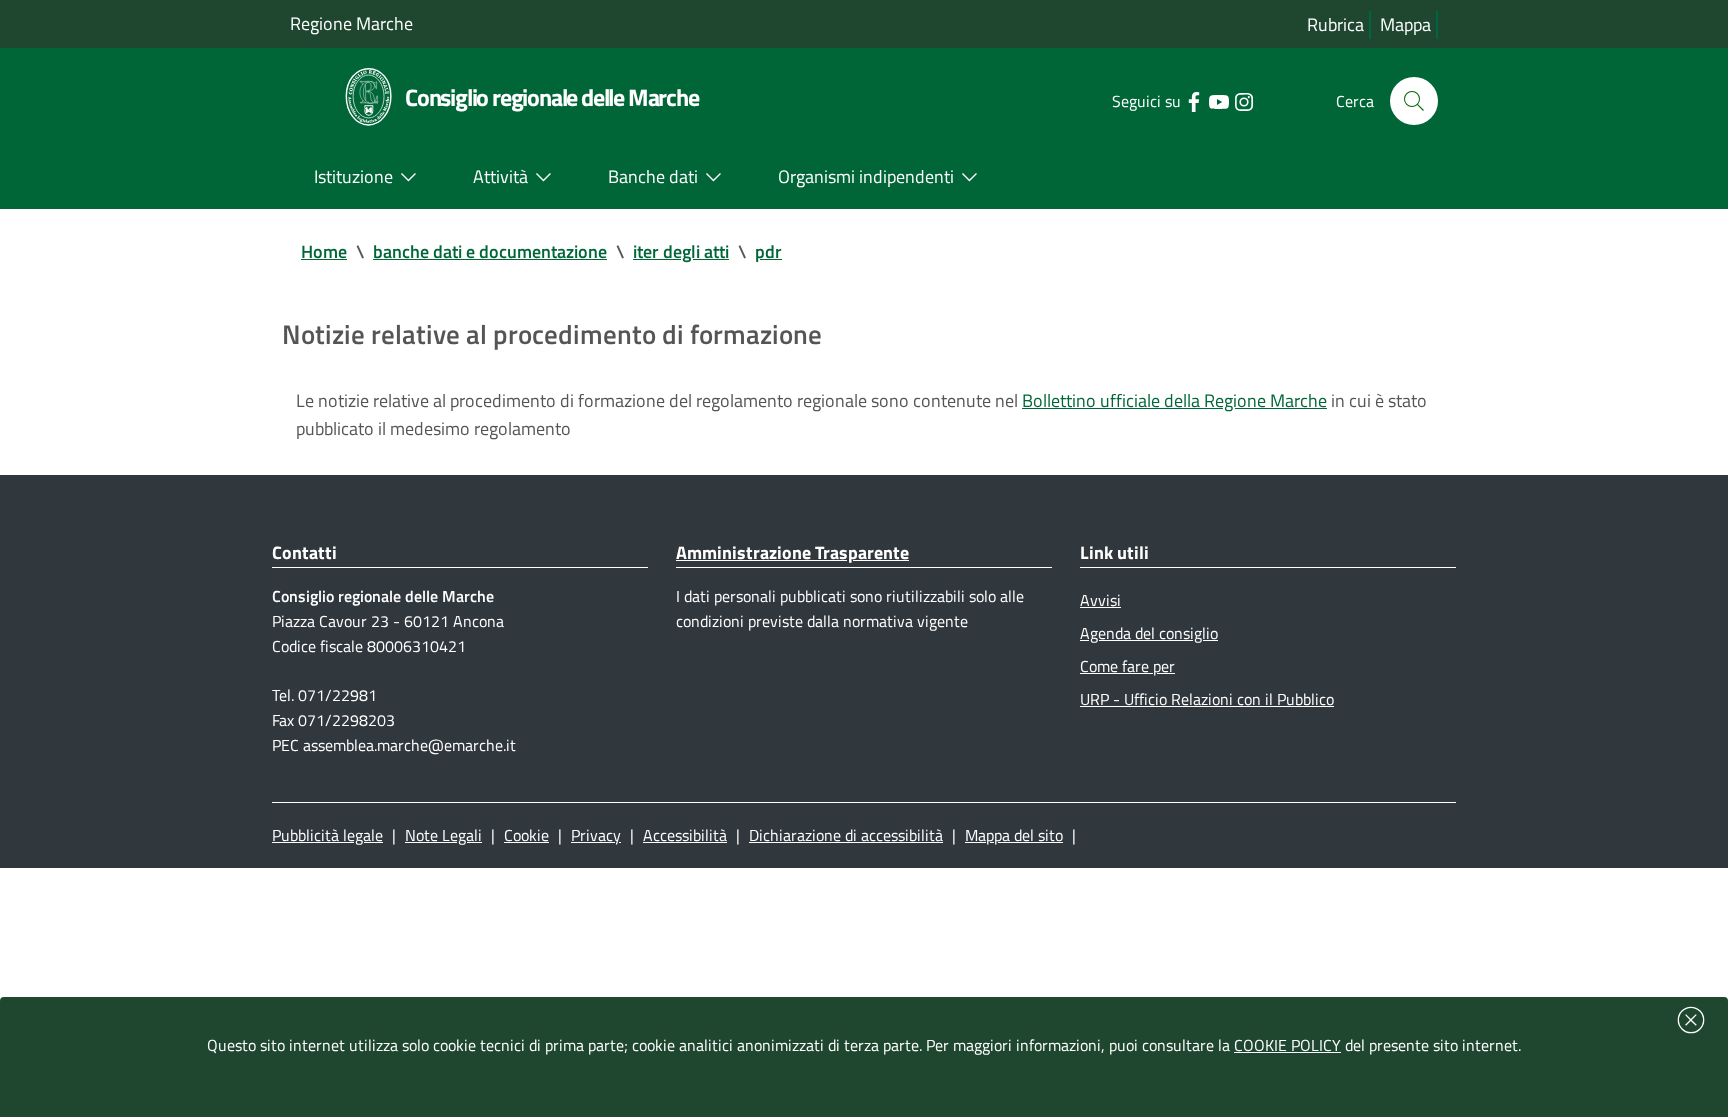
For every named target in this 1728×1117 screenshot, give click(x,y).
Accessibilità (685, 835)
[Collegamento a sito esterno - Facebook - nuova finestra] (1193, 100)
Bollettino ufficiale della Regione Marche (1174, 400)
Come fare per (1127, 666)
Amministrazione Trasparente (792, 552)
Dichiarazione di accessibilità (846, 835)
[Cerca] (1414, 101)
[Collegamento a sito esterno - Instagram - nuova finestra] (1243, 100)
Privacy (596, 835)
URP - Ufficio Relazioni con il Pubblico (1207, 699)
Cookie (526, 835)
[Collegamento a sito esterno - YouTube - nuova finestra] (1218, 100)
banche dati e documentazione (490, 251)
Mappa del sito (1014, 835)
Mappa (1405, 24)
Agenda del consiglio (1149, 633)
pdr (768, 251)
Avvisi (1100, 600)
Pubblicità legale (327, 835)
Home (324, 251)
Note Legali (443, 835)
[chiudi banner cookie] (1691, 1020)
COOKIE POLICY (1287, 1045)
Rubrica (1335, 24)
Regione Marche (351, 23)
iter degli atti (681, 251)
